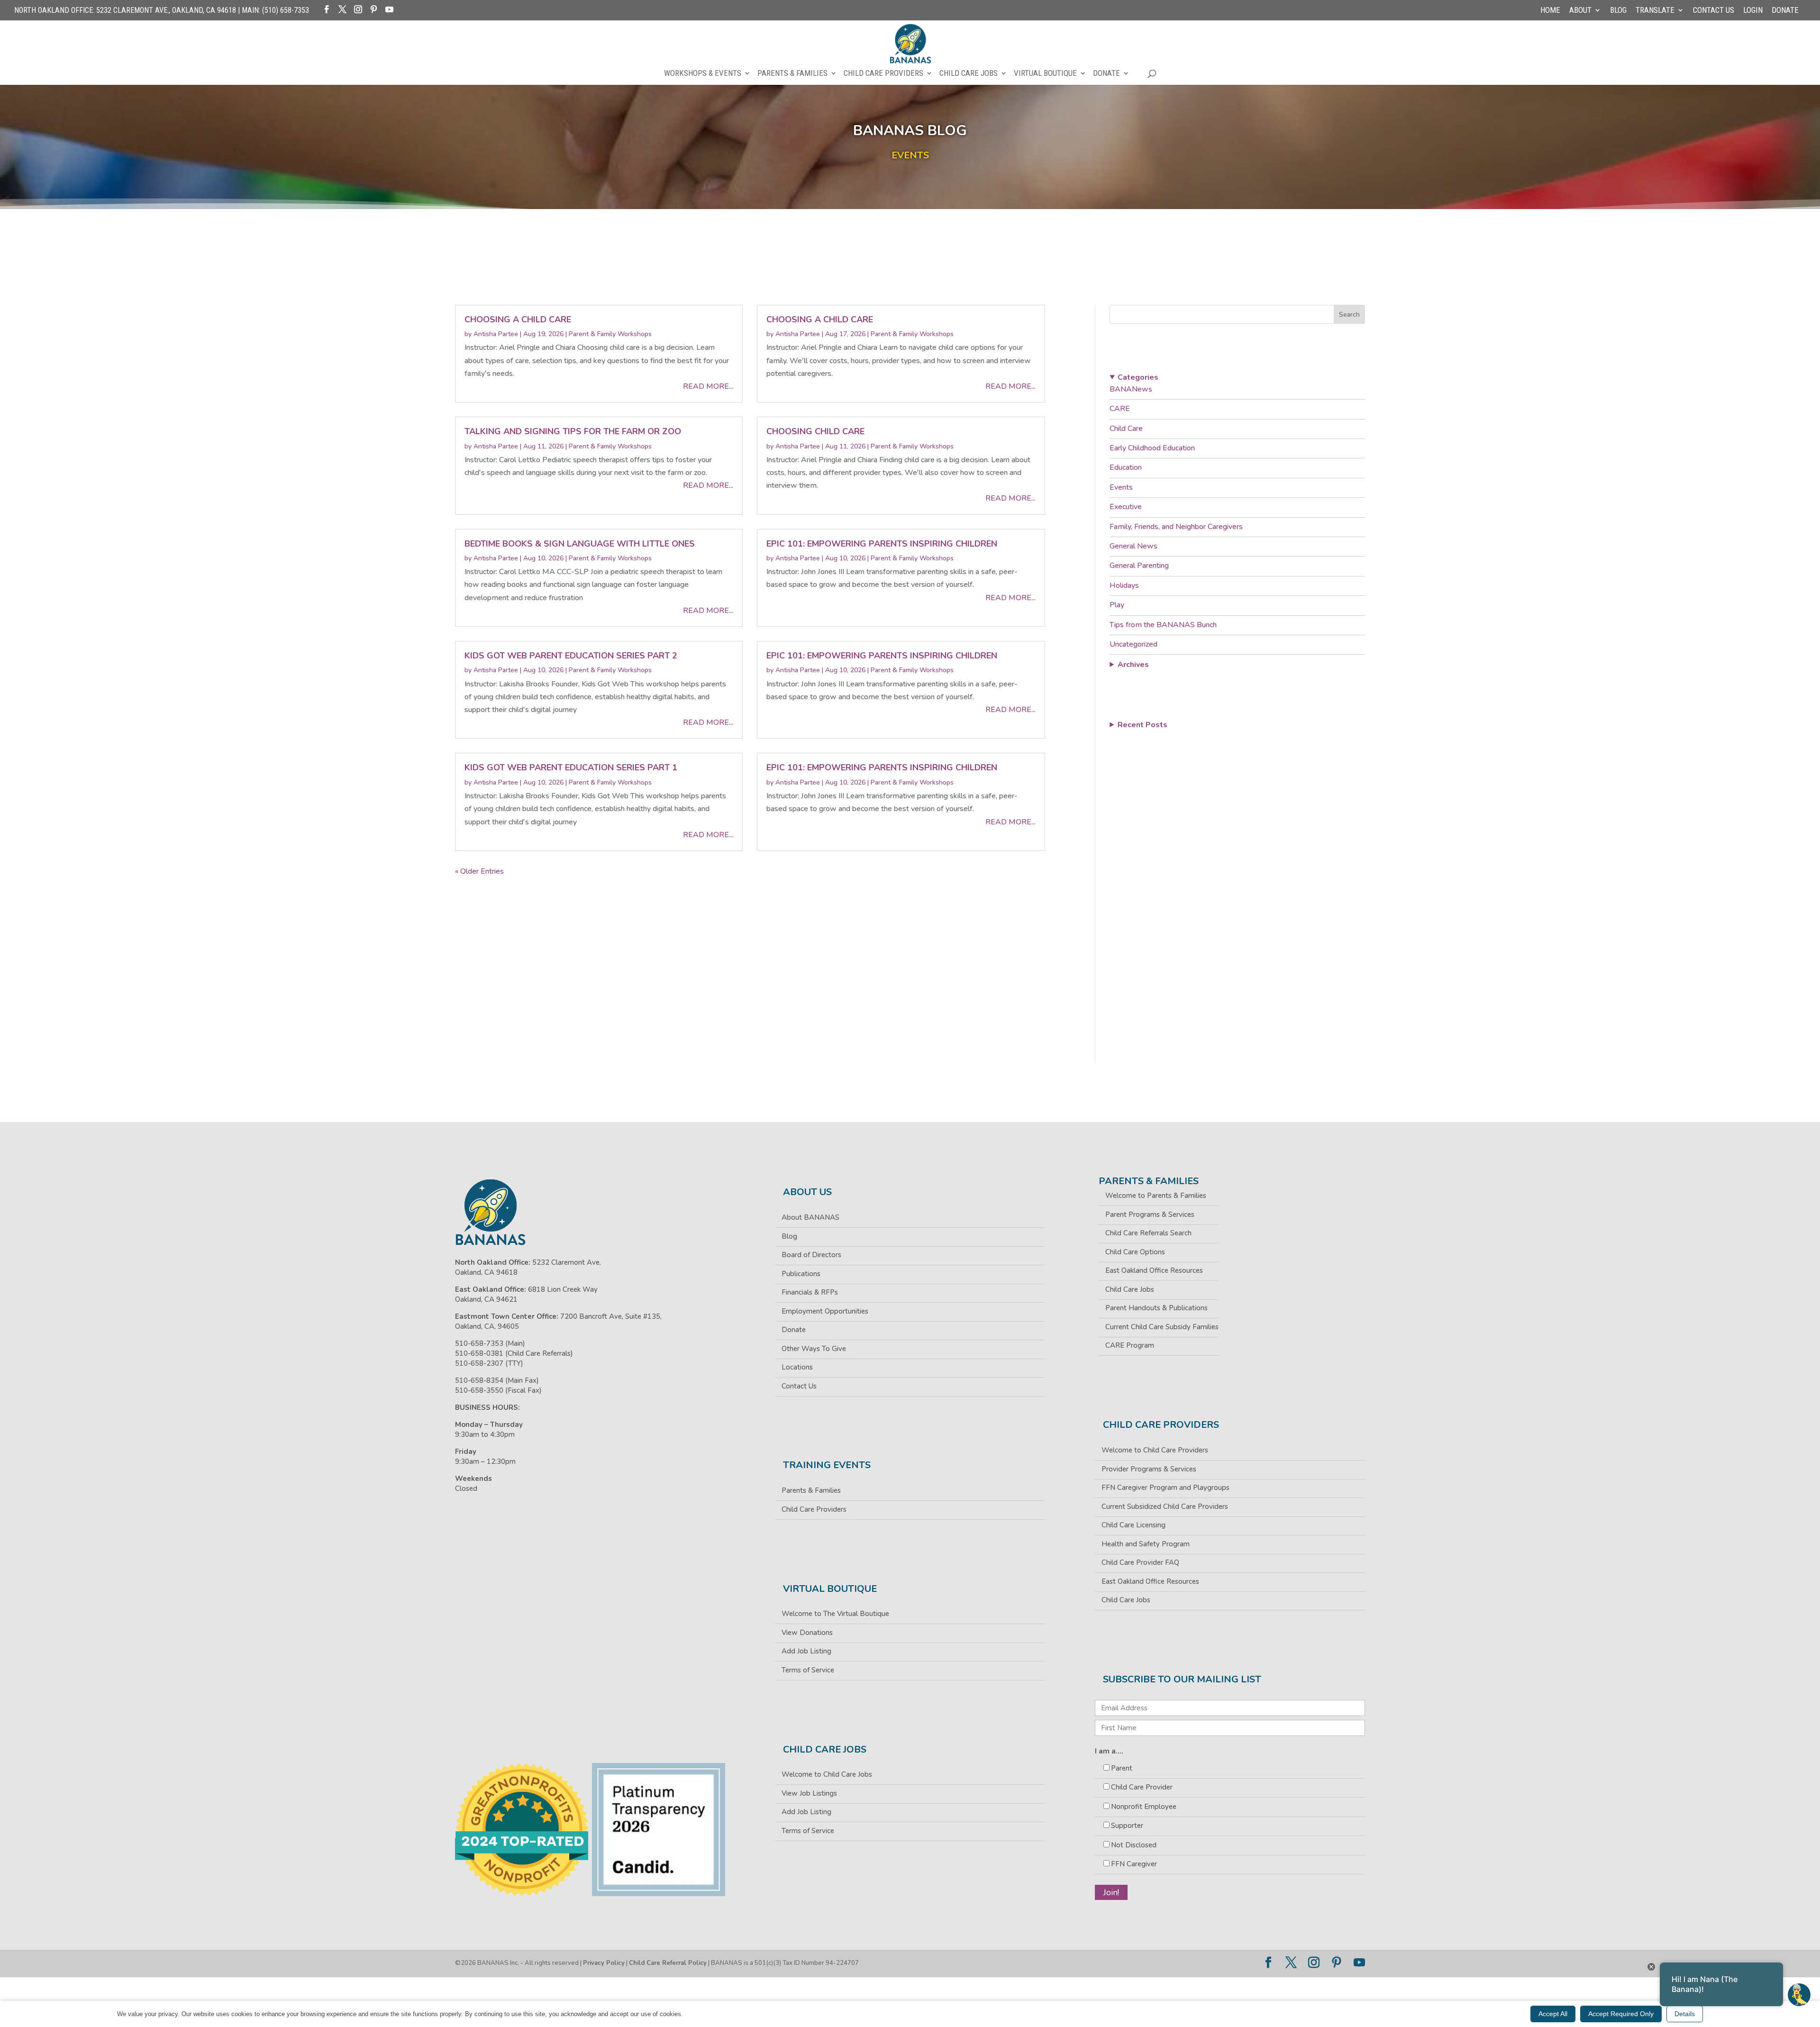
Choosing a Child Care (518, 320)
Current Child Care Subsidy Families (1162, 1327)
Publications (801, 1274)
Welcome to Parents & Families (1156, 1196)
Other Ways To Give (814, 1349)
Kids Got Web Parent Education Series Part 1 (571, 767)
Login (1753, 10)
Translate (1655, 10)
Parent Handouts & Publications (1156, 1308)
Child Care (1126, 429)
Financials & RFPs (810, 1292)
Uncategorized (1133, 644)
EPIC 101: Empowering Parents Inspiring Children (882, 544)
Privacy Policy (604, 1963)
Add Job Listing (806, 1651)
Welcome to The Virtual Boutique (835, 1614)
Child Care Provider (1142, 1787)
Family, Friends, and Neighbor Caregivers (1176, 527)
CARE (1120, 409)
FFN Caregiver (1134, 1864)
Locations (797, 1367)
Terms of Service (808, 1670)
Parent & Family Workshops (610, 334)
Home (1550, 10)
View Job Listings (809, 1793)
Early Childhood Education (1152, 448)
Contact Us (1714, 10)
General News (1133, 546)
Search (1349, 315)
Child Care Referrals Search (1148, 1233)
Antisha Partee (496, 334)
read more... (708, 386)
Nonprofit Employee (1144, 1807)
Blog (1618, 10)
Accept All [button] (1553, 2014)
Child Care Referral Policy (668, 1963)
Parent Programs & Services (1150, 1214)
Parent (1122, 1768)
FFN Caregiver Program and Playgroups (1165, 1488)
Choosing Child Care (815, 431)
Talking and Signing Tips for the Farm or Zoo (573, 431)
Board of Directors (811, 1255)
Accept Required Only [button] (1621, 2014)
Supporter (1127, 1826)
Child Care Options (1135, 1252)
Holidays (1124, 585)
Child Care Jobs (969, 74)
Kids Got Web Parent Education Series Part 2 (571, 656)
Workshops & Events (703, 74)
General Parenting (1139, 566)
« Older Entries (479, 871)
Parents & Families (792, 74)
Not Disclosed (1134, 1845)
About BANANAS (810, 1217)
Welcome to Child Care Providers (1155, 1450)
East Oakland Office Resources (1154, 1270)
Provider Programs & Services (1149, 1469)
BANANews (1131, 389)
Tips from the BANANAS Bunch (1163, 625)
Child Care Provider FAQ (1140, 1562)
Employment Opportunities (825, 1311)
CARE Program (1130, 1345)
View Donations (807, 1633)
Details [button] (1685, 2014)
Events (1121, 487)
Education (1126, 467)
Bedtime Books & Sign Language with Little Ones (580, 544)
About (1580, 10)
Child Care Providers (883, 74)
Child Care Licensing (1133, 1525)
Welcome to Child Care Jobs (827, 1774)
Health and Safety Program (1146, 1544)
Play (1117, 605)
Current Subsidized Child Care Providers (1165, 1507)
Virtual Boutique (1045, 74)
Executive (1126, 507)
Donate (1785, 10)
